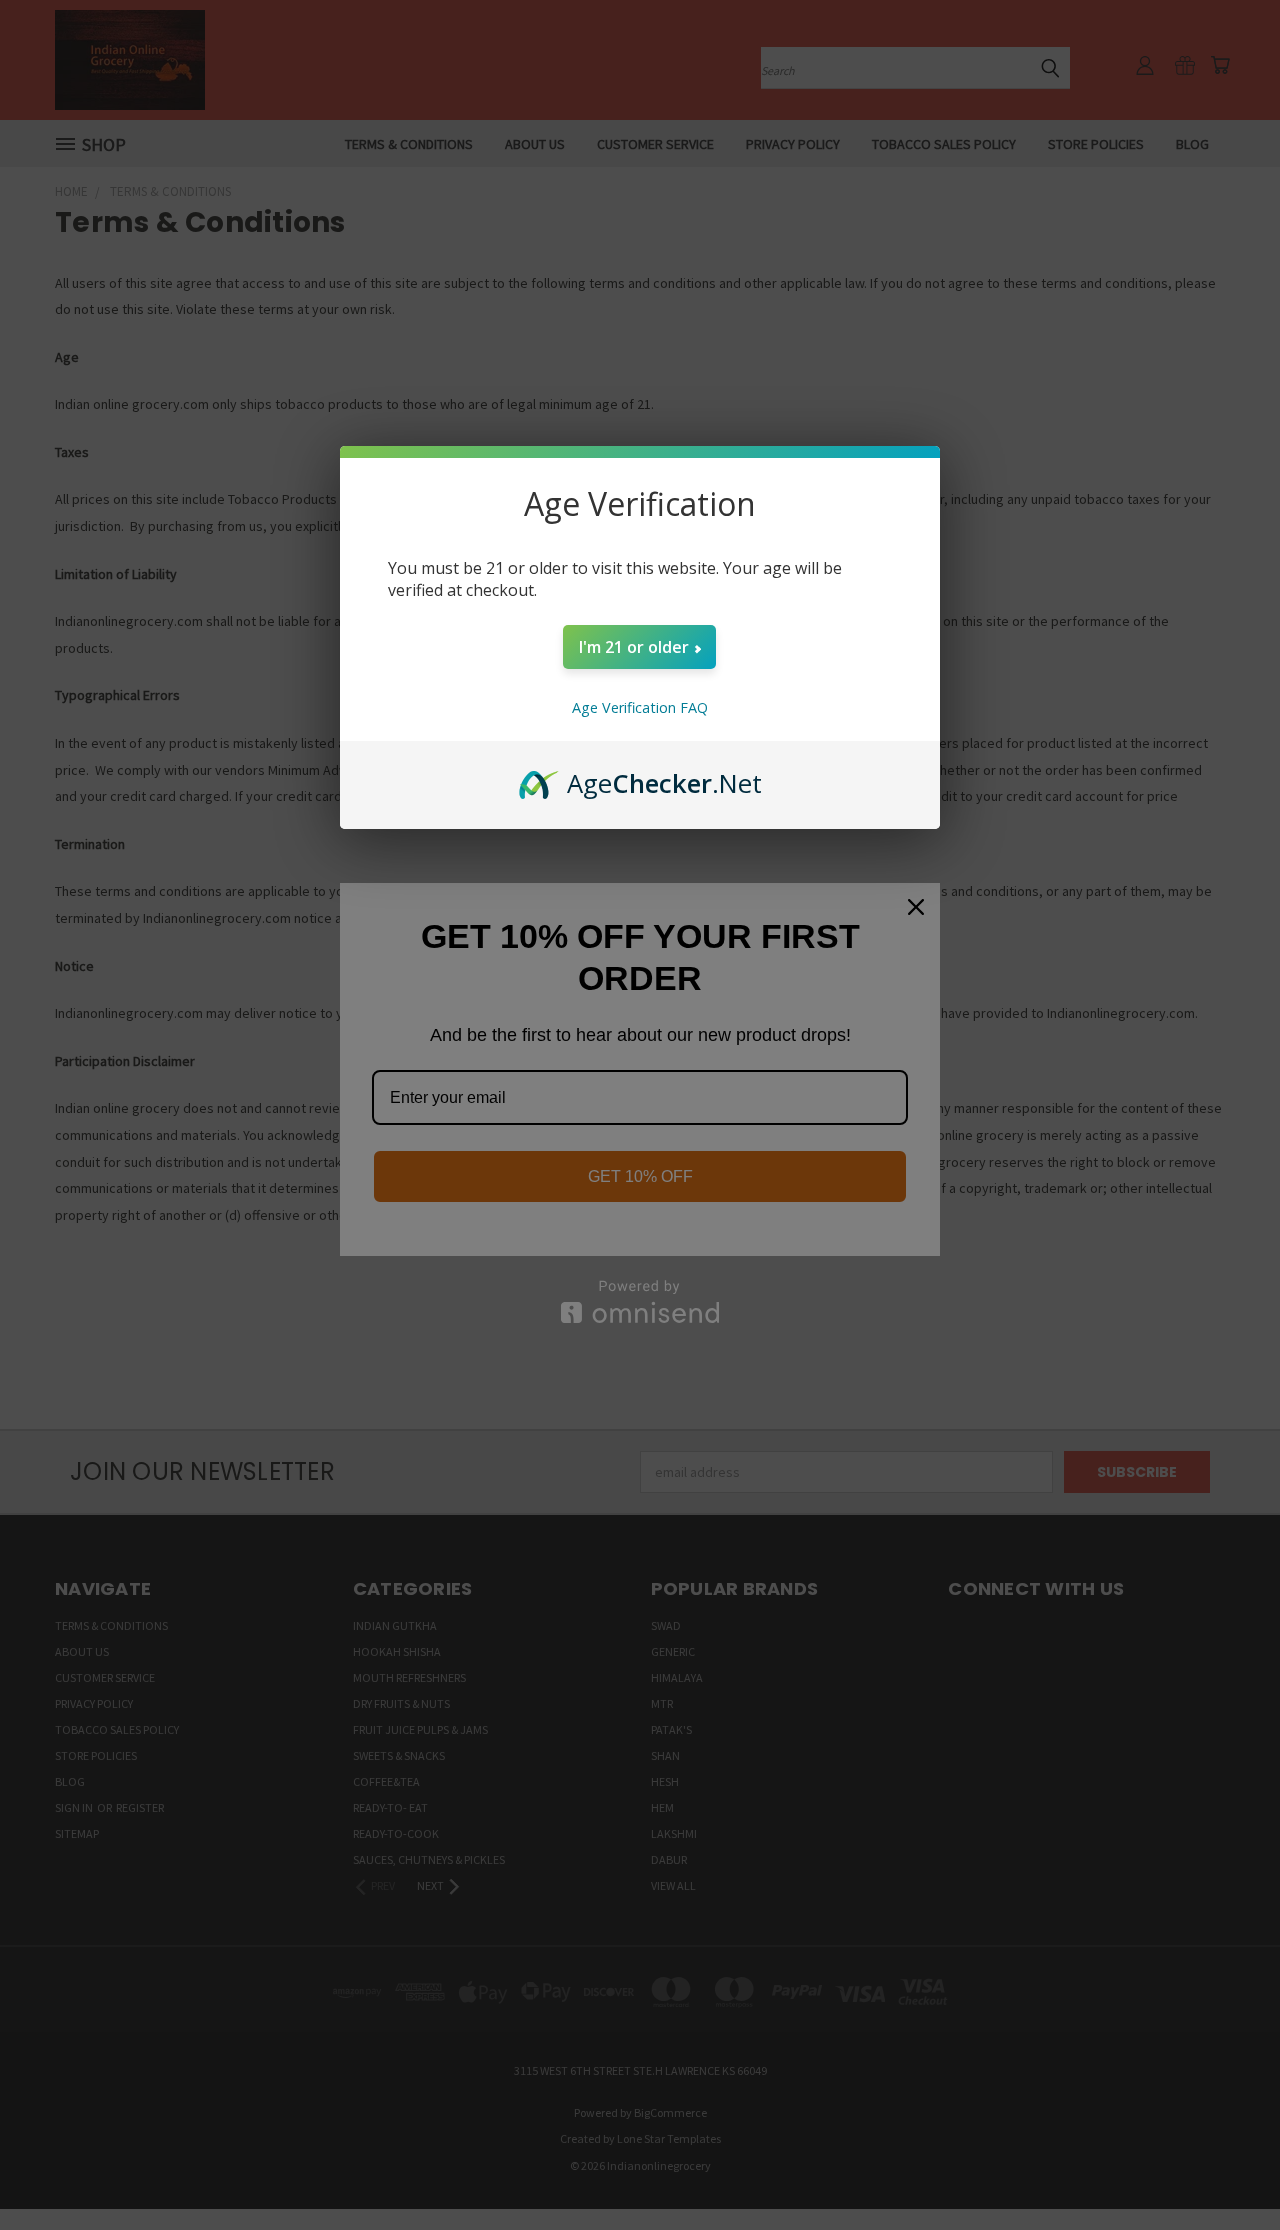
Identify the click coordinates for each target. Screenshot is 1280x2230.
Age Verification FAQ (640, 707)
